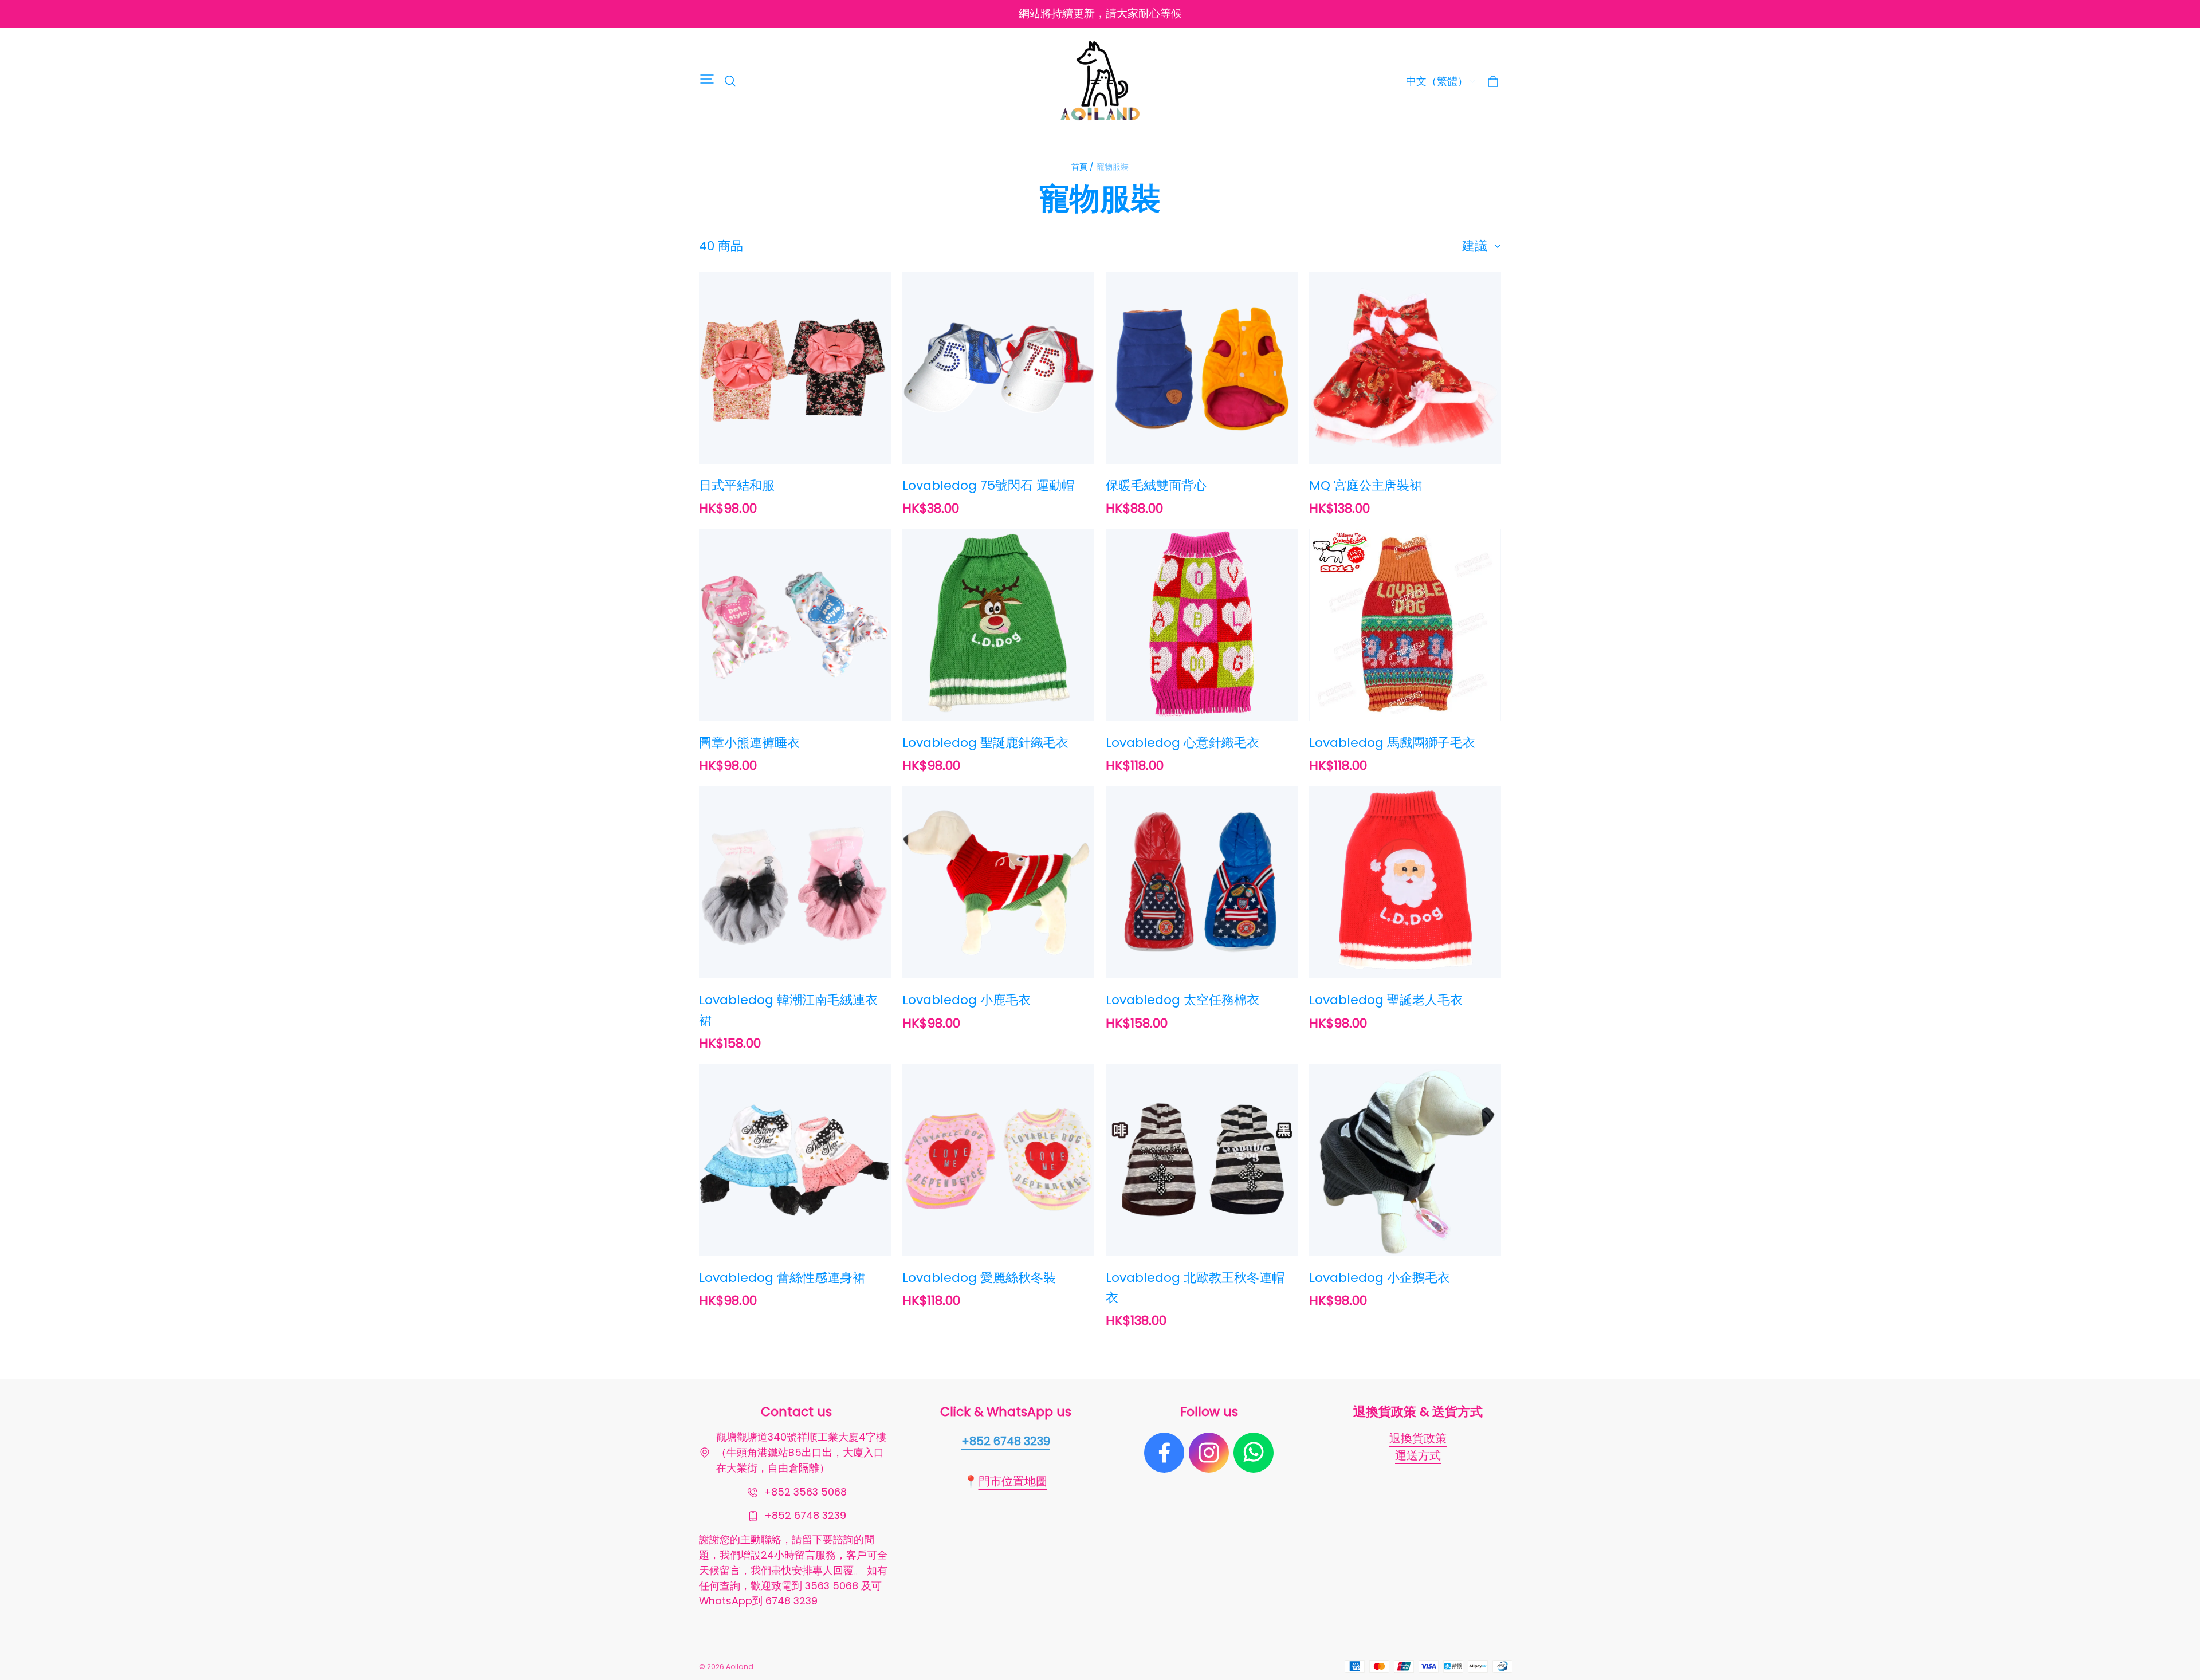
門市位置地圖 (1013, 1481)
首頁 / (1083, 167)
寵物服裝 (1113, 167)
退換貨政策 (1418, 1438)
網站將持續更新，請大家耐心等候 (1100, 13)
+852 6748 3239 (1006, 1441)
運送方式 (1418, 1455)
